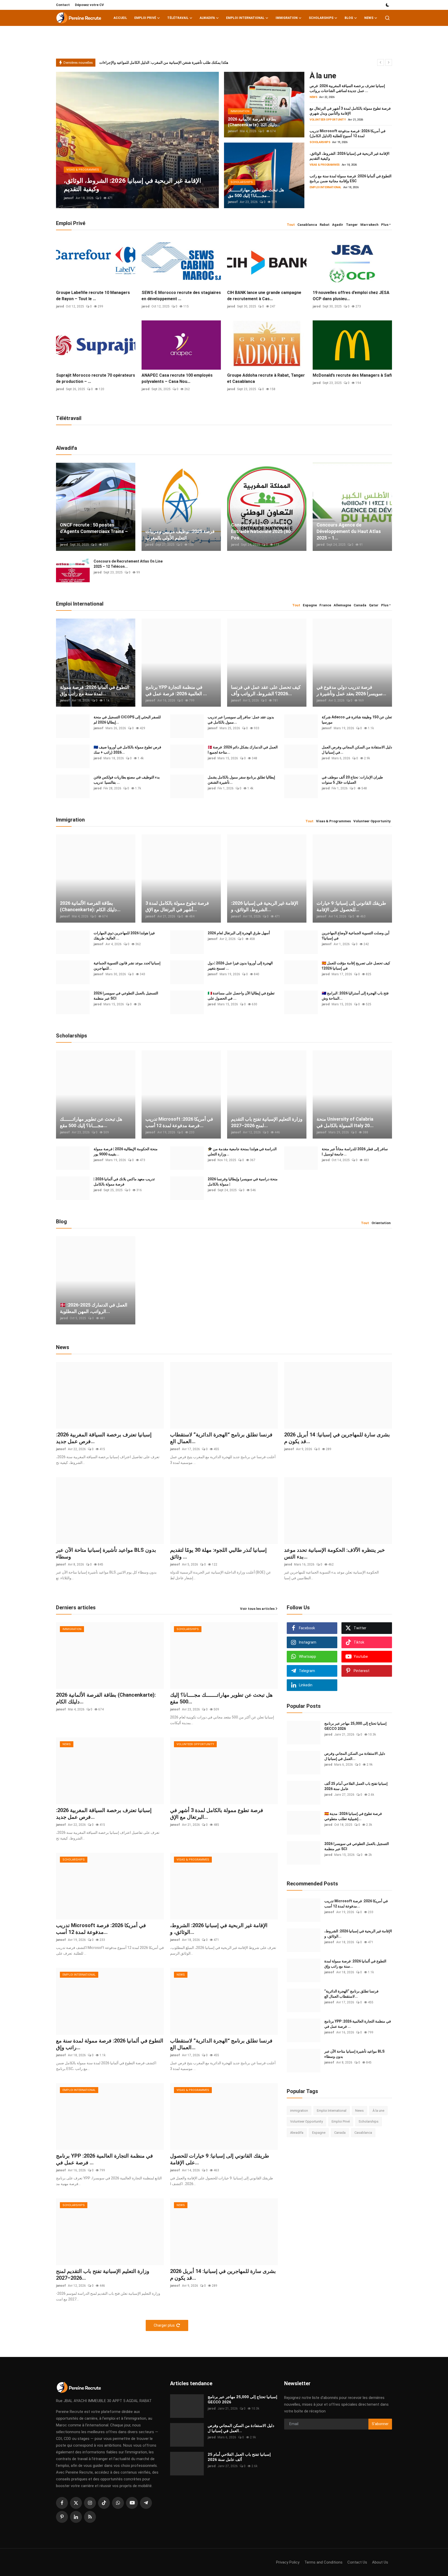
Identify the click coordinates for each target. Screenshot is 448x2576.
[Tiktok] (104, 2503)
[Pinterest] (62, 2517)
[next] (389, 62)
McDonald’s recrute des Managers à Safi (352, 375)
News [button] (369, 18)
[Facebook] (62, 2503)
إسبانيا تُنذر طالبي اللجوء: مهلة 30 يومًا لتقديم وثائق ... (218, 1553)
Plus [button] (385, 225)
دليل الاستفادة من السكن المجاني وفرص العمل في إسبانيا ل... (357, 750)
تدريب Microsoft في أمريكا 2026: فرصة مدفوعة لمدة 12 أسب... (179, 1122)
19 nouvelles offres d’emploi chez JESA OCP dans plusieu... (351, 296)
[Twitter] (76, 2503)
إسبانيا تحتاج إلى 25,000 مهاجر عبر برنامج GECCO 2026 (355, 1726)
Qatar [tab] (374, 605)
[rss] (90, 2517)
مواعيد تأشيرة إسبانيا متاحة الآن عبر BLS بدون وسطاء (106, 1553)
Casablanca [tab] (307, 225)
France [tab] (325, 605)
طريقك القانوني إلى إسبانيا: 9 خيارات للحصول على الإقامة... (351, 906)
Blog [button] (349, 18)
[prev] (381, 62)
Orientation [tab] (381, 1223)
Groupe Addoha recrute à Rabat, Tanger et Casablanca (266, 378)
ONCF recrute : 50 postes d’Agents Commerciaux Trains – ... (94, 531)
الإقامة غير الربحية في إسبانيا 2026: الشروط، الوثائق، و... (265, 906)
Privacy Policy (288, 2562)
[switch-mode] (388, 5)
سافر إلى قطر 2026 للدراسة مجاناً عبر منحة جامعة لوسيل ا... (355, 1152)
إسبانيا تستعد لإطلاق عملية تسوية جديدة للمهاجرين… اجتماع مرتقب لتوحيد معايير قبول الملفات (169, 62)
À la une (378, 2111)
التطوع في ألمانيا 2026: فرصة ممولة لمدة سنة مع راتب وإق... (94, 690)
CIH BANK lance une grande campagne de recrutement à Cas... (264, 296)
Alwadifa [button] (207, 18)
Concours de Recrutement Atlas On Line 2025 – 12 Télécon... (128, 564)
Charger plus (164, 2325)
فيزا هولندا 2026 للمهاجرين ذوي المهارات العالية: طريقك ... (124, 936)
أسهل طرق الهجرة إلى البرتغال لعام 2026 (239, 933)
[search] (387, 18)
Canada (340, 2133)
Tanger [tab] (352, 225)
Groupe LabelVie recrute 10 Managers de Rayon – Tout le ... (93, 296)
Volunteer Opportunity (306, 2121)
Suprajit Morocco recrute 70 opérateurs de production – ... (96, 378)
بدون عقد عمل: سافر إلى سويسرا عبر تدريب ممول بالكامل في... (241, 720)
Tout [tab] (291, 225)
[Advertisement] (326, 2184)
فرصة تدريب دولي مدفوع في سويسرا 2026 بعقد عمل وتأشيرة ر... (351, 690)
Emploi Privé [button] (145, 18)
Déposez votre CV (89, 5)
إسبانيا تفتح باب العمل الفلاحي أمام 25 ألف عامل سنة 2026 (356, 1786)
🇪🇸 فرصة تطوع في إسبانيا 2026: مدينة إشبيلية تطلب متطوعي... (353, 1816)
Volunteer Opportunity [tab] (372, 821)
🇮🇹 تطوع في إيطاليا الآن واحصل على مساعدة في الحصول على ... (241, 996)
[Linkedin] (76, 2517)
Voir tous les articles (257, 1609)
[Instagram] (90, 2503)
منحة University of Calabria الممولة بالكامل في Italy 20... (345, 1122)
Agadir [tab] (338, 225)
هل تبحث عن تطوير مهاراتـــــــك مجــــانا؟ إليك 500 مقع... (91, 1122)
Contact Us (357, 2562)
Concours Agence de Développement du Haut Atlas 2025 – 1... (349, 531)
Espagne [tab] (310, 605)
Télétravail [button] (178, 18)
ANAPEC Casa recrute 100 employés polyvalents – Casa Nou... (177, 378)
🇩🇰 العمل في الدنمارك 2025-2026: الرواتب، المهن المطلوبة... (94, 1308)
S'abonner (380, 2424)
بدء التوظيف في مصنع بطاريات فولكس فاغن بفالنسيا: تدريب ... (127, 780)
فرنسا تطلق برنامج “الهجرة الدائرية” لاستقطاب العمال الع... (221, 1438)
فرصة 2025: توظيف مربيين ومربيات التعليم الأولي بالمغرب (180, 535)
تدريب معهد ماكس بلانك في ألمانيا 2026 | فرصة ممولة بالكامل (124, 1182)
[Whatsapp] (118, 2503)
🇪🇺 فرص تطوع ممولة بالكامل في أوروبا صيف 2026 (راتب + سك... (127, 750)
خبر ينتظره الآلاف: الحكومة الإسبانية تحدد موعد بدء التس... (334, 1553)
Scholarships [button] (321, 18)
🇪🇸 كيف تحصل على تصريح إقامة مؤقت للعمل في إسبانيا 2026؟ (356, 966)
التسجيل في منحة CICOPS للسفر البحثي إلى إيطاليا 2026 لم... (127, 720)
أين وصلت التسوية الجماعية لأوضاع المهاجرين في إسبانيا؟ (356, 936)
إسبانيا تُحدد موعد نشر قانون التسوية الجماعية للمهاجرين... (127, 966)
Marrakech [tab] (369, 225)
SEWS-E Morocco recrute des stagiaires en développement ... (181, 296)
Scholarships (369, 2121)
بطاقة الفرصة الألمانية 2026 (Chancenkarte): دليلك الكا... (254, 122)
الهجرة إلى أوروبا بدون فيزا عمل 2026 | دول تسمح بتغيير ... (240, 966)
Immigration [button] (287, 18)
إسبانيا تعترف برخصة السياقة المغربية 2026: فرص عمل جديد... (104, 1438)
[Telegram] (146, 2503)
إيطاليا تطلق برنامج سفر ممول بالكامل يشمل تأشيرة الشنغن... (241, 780)
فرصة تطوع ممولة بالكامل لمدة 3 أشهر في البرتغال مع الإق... (177, 906)
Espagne (319, 2133)
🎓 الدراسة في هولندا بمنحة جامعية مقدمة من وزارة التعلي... (242, 1152)
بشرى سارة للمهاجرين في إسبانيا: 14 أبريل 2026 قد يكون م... (337, 1438)
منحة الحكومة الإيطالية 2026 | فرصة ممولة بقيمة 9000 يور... (126, 1152)
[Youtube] (132, 2503)
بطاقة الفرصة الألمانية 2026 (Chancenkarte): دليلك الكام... (90, 906)
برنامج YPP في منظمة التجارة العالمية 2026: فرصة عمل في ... (176, 690)
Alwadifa (297, 2133)
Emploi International (332, 2111)
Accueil (120, 18)
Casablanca (363, 2133)
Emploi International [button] (245, 18)
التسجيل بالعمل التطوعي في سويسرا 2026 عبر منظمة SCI (126, 996)
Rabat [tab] (325, 225)
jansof (69, 198)
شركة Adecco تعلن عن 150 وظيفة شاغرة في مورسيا (357, 720)
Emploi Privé (341, 2121)
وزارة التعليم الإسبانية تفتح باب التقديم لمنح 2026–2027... (267, 1122)
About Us (380, 2562)
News (359, 2111)
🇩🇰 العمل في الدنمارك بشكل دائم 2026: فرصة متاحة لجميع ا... (243, 750)
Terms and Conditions (323, 2562)
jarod (60, 306)
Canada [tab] (360, 605)
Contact (63, 5)
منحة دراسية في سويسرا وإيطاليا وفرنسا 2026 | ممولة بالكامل (243, 1182)
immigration (299, 2111)
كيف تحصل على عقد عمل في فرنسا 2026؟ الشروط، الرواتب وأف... (266, 690)
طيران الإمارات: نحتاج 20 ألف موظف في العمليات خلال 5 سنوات (352, 780)
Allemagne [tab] (342, 605)
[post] (137, 140)
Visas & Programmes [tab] (333, 821)
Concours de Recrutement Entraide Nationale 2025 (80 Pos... (261, 531)
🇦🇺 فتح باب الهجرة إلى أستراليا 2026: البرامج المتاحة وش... (355, 996)
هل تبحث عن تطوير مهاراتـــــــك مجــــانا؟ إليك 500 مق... (256, 193)
